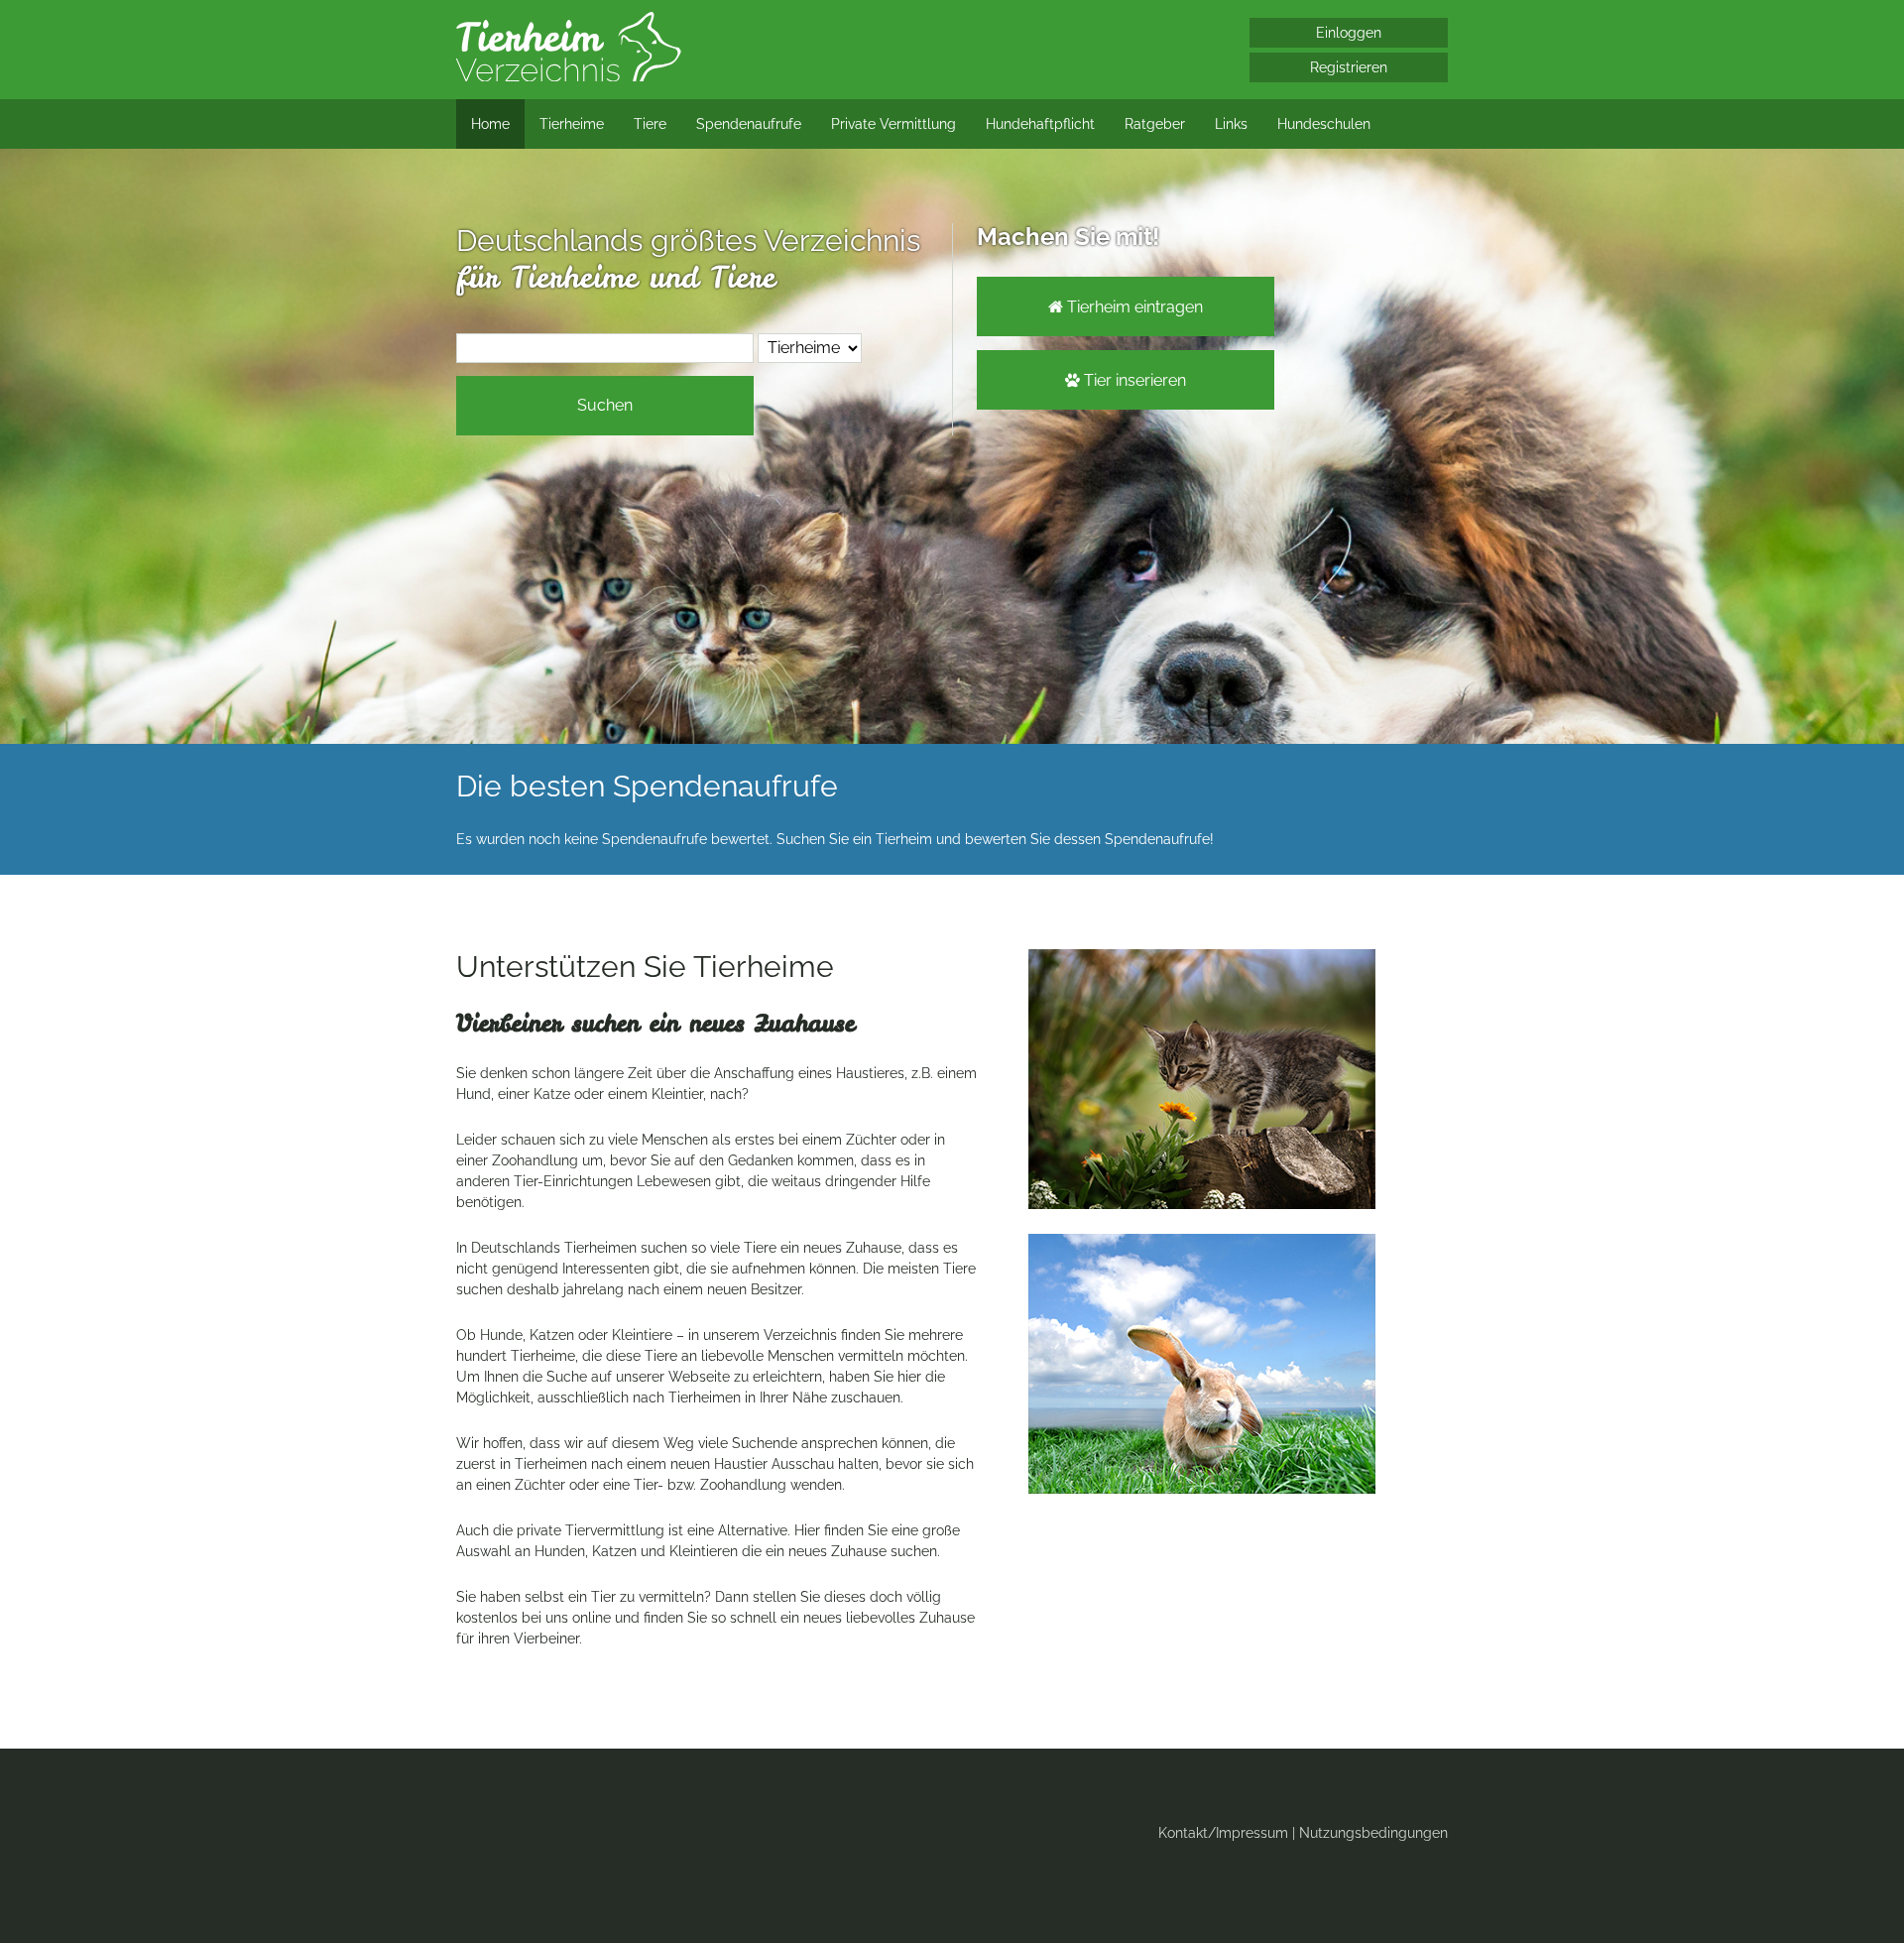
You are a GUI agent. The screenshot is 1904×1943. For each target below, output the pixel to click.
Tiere (650, 124)
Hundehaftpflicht (1040, 124)
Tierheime (572, 124)
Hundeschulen (1324, 124)
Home (490, 124)
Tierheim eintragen (1126, 307)
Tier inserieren (1126, 380)
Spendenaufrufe (749, 124)
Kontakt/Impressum (1223, 1833)
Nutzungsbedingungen (1373, 1833)
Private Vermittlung (893, 124)
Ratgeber (1155, 124)
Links (1231, 124)
